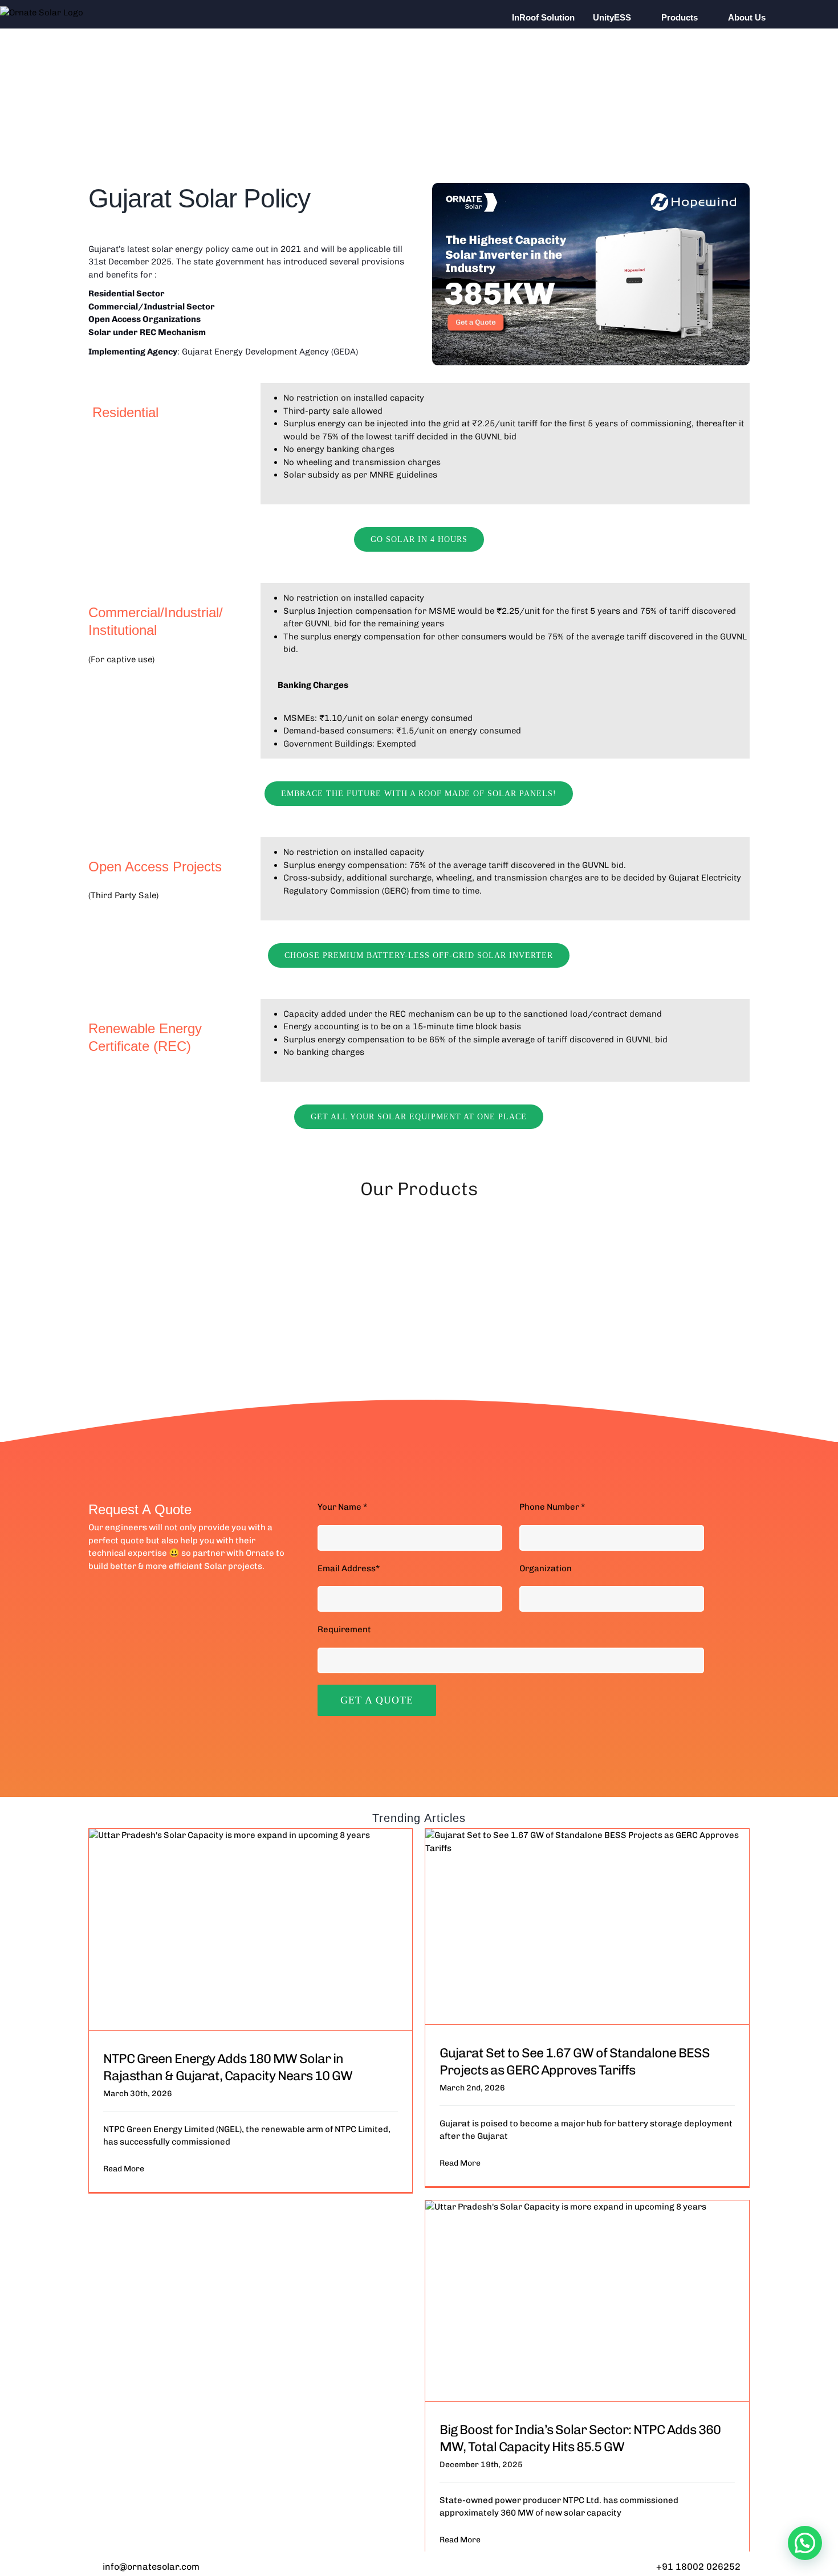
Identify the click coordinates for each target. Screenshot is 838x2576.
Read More (124, 2169)
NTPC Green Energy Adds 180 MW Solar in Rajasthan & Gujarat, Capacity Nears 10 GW (228, 2067)
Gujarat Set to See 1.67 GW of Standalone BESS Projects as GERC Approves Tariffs (575, 2061)
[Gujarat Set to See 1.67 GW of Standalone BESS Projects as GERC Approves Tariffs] (587, 1926)
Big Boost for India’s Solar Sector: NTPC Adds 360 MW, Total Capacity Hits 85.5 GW (580, 2438)
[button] (799, 17)
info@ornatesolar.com (151, 2567)
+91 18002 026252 (698, 2567)
